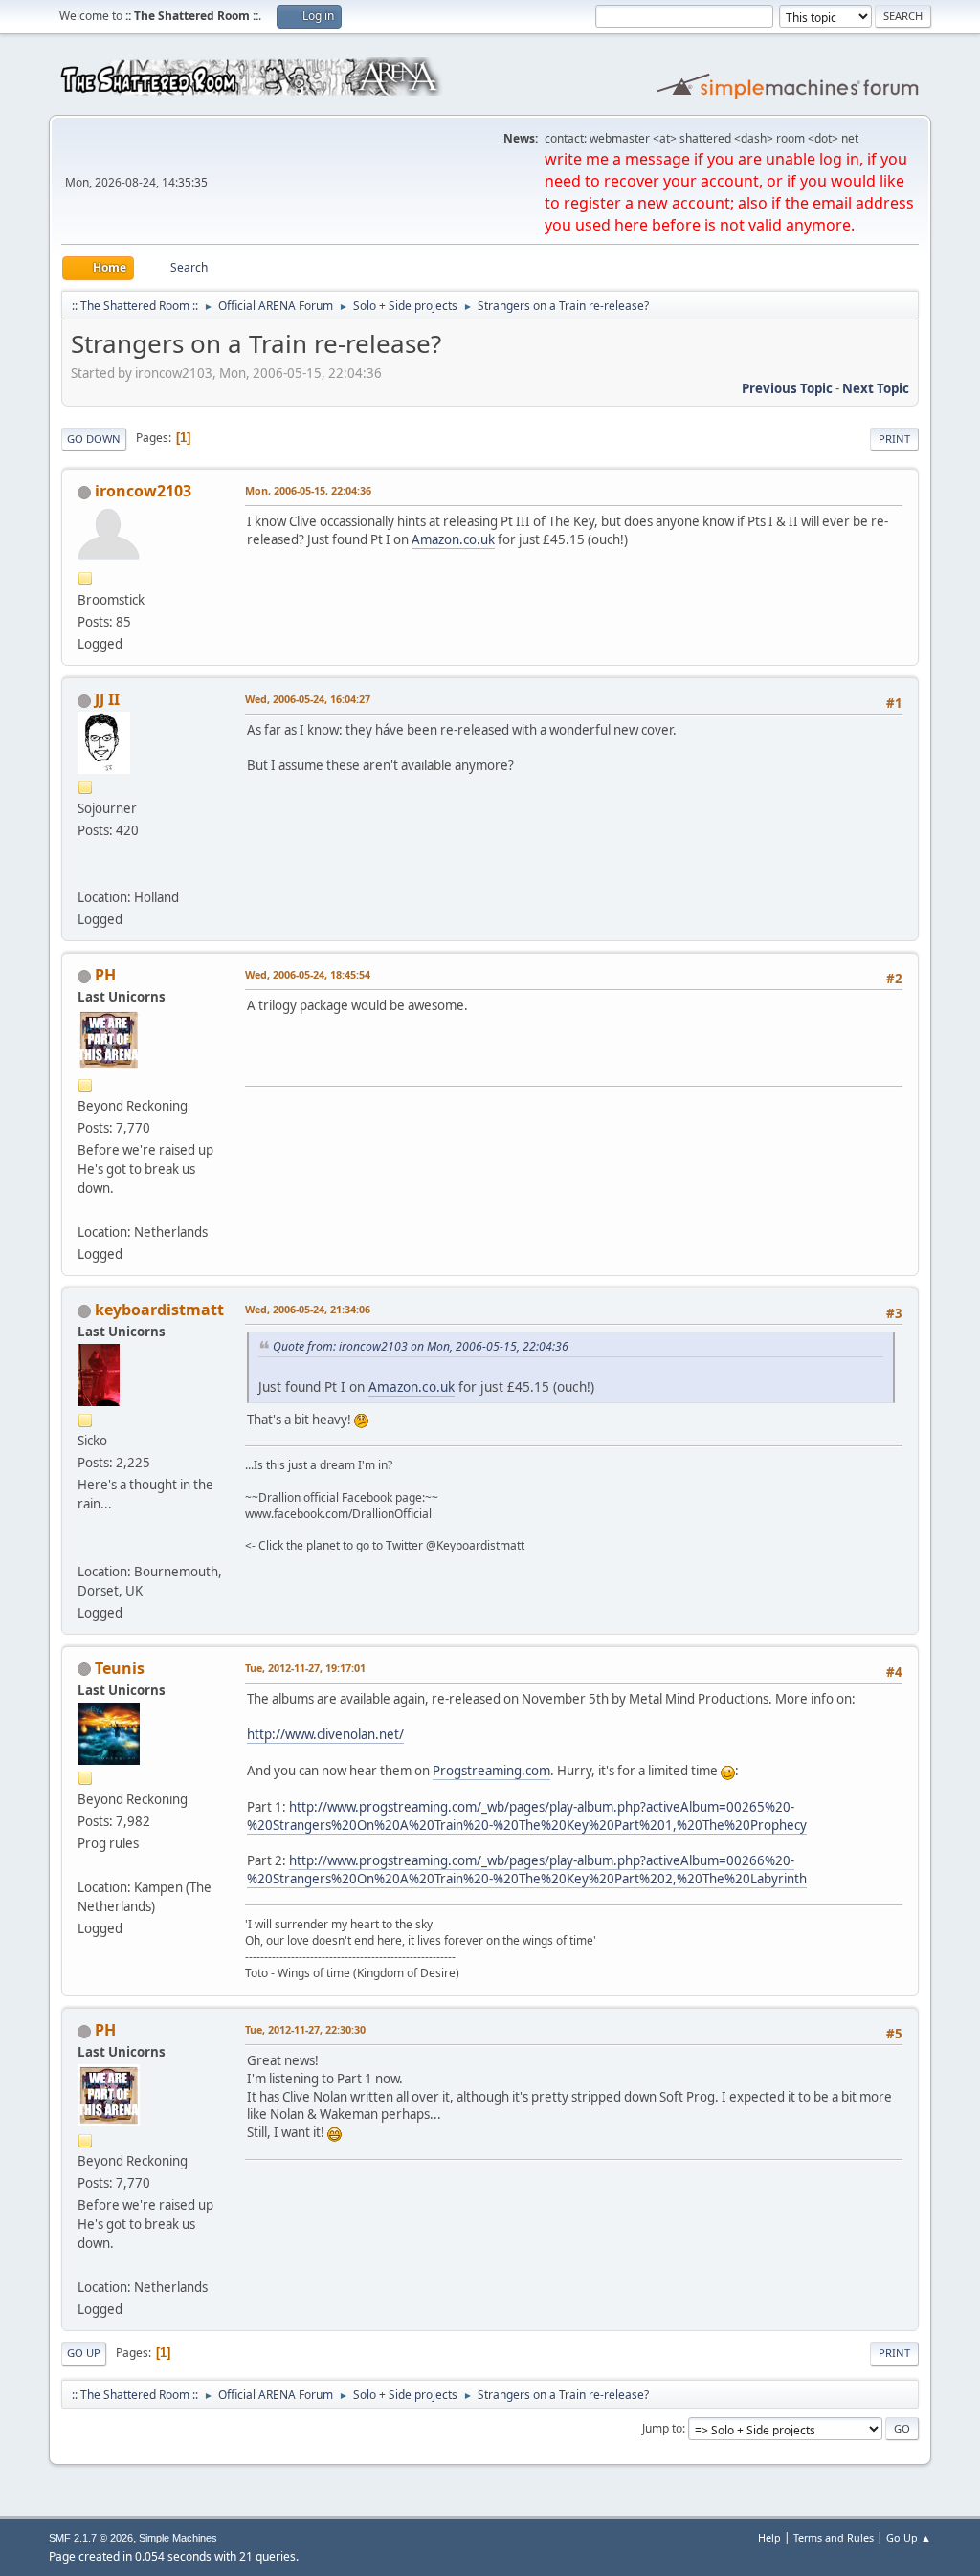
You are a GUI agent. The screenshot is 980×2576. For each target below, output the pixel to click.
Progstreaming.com (491, 1771)
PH (105, 975)
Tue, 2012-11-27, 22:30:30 (305, 2029)
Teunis (120, 1668)
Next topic (876, 388)
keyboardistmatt (159, 1310)
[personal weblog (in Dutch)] (85, 874)
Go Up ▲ (909, 2537)
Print (894, 439)
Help (769, 2537)
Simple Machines (178, 2538)
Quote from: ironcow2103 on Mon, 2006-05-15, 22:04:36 (421, 1346)
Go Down (94, 439)
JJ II (107, 699)
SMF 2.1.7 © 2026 (91, 2538)
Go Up (84, 2353)
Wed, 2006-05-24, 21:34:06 (308, 1309)
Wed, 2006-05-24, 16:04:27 (308, 699)
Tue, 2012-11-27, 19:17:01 (305, 1668)
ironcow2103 (143, 491)
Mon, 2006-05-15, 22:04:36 (308, 490)
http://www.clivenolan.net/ (325, 1734)
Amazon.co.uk (453, 539)
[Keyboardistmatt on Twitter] (85, 1548)
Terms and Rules (834, 2537)
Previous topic (787, 388)
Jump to (662, 2428)
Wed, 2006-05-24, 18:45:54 (308, 974)
